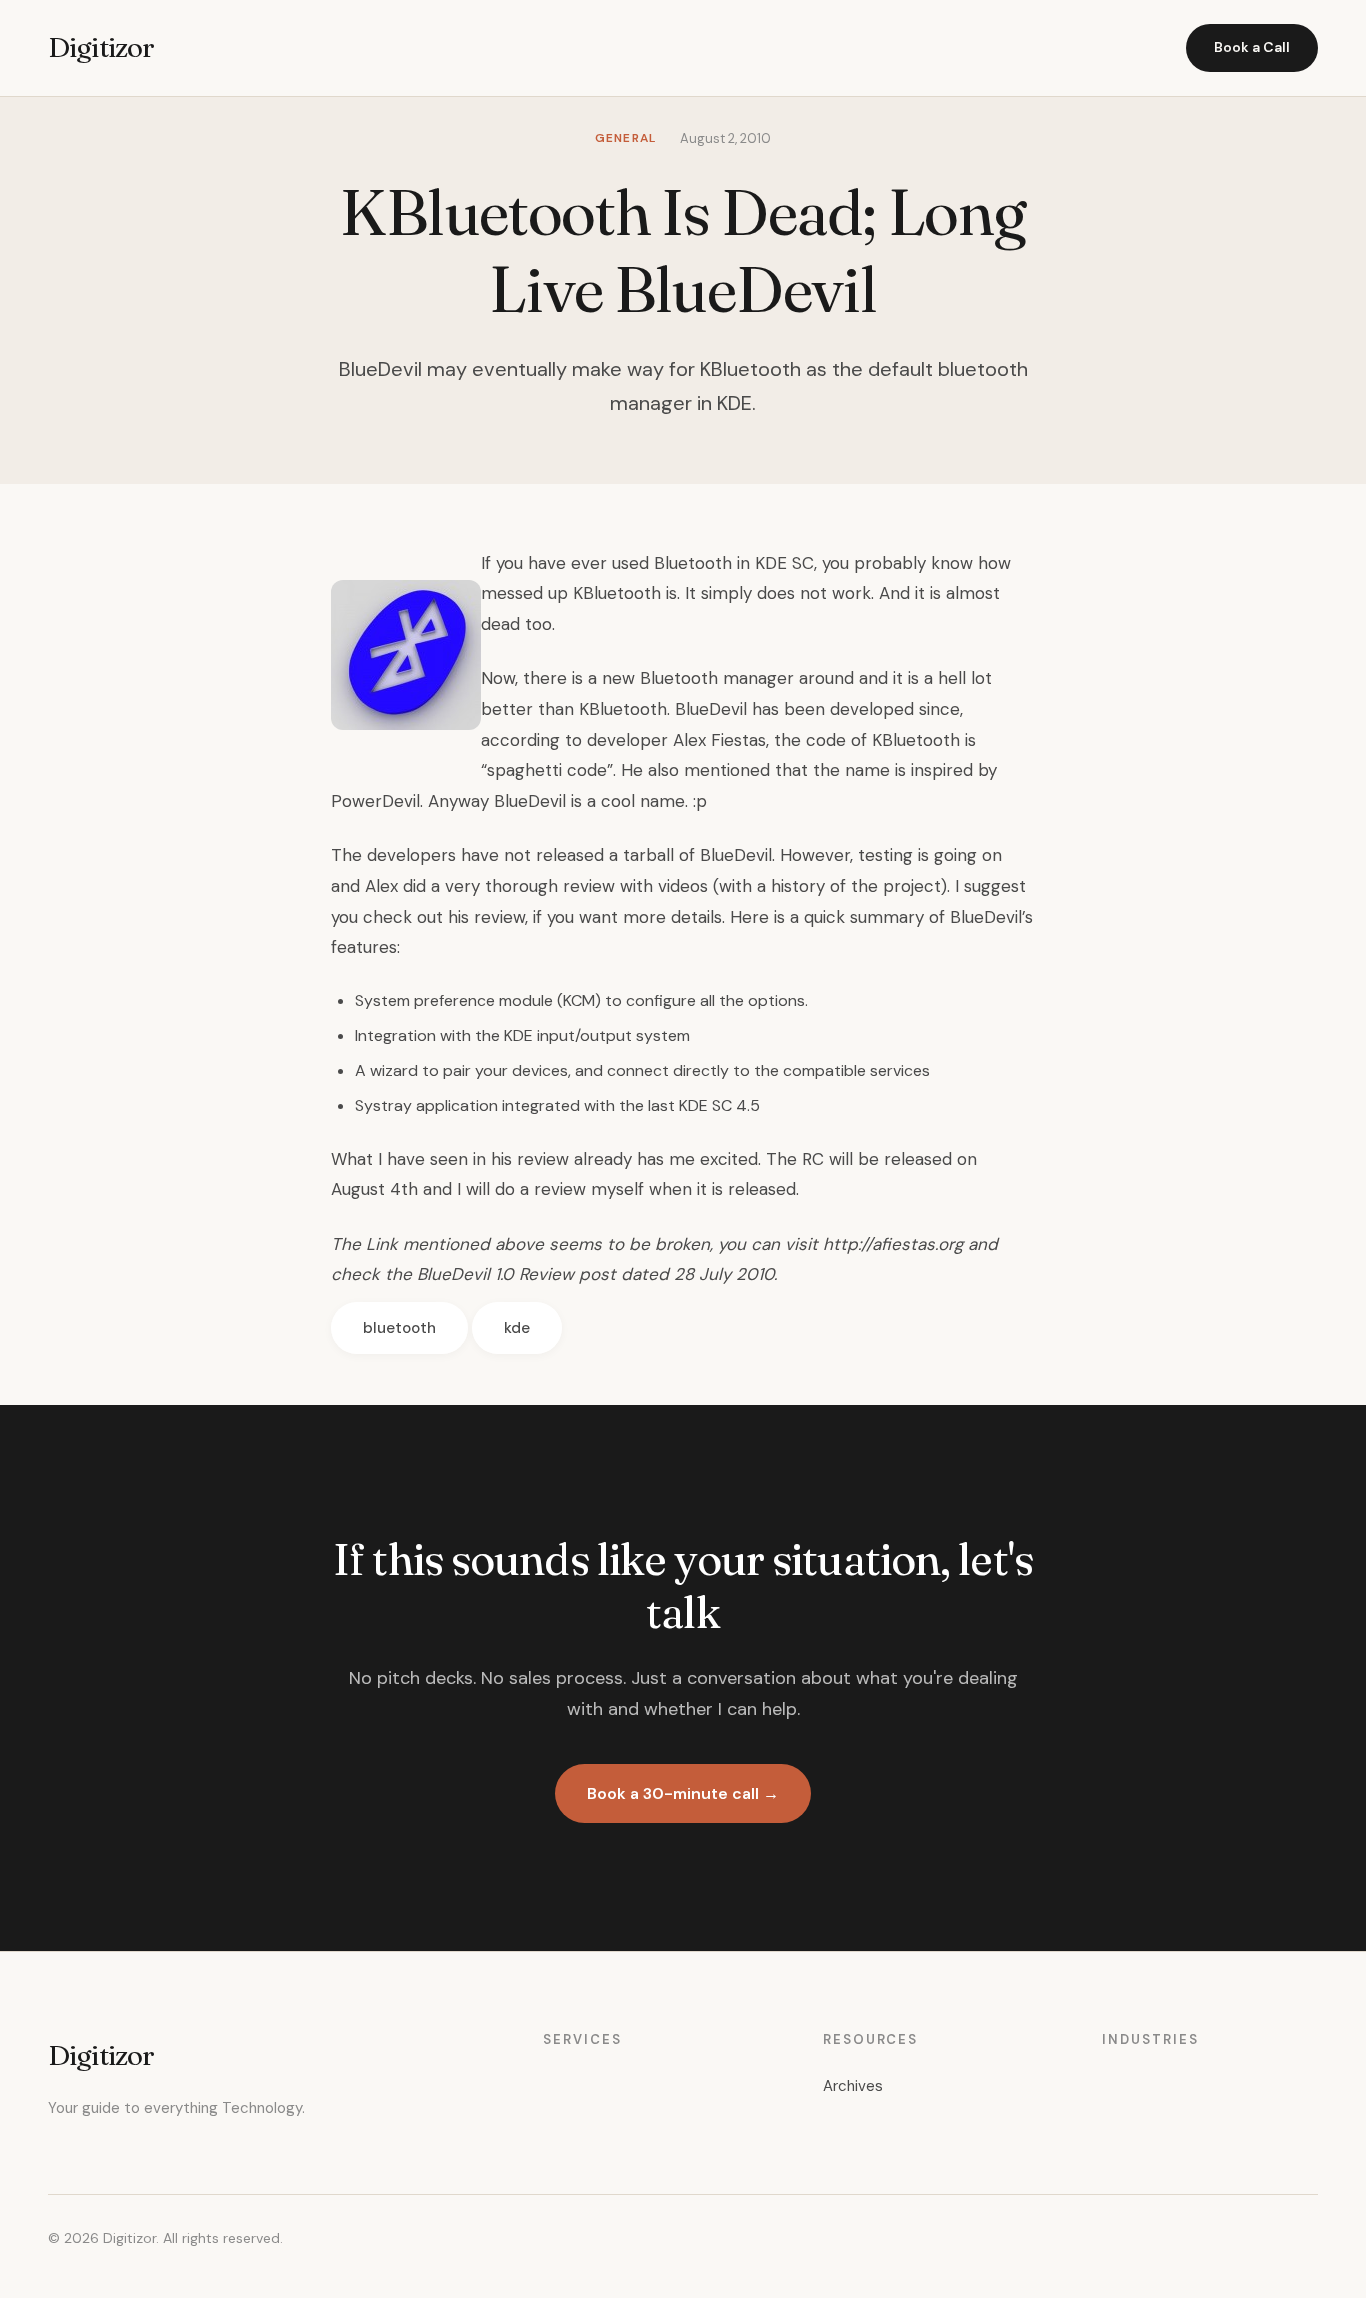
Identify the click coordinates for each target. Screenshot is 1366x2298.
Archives (853, 2086)
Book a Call (1252, 47)
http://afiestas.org (893, 1244)
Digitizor (101, 47)
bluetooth (399, 1328)
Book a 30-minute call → (683, 1793)
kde (517, 1328)
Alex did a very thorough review (490, 886)
